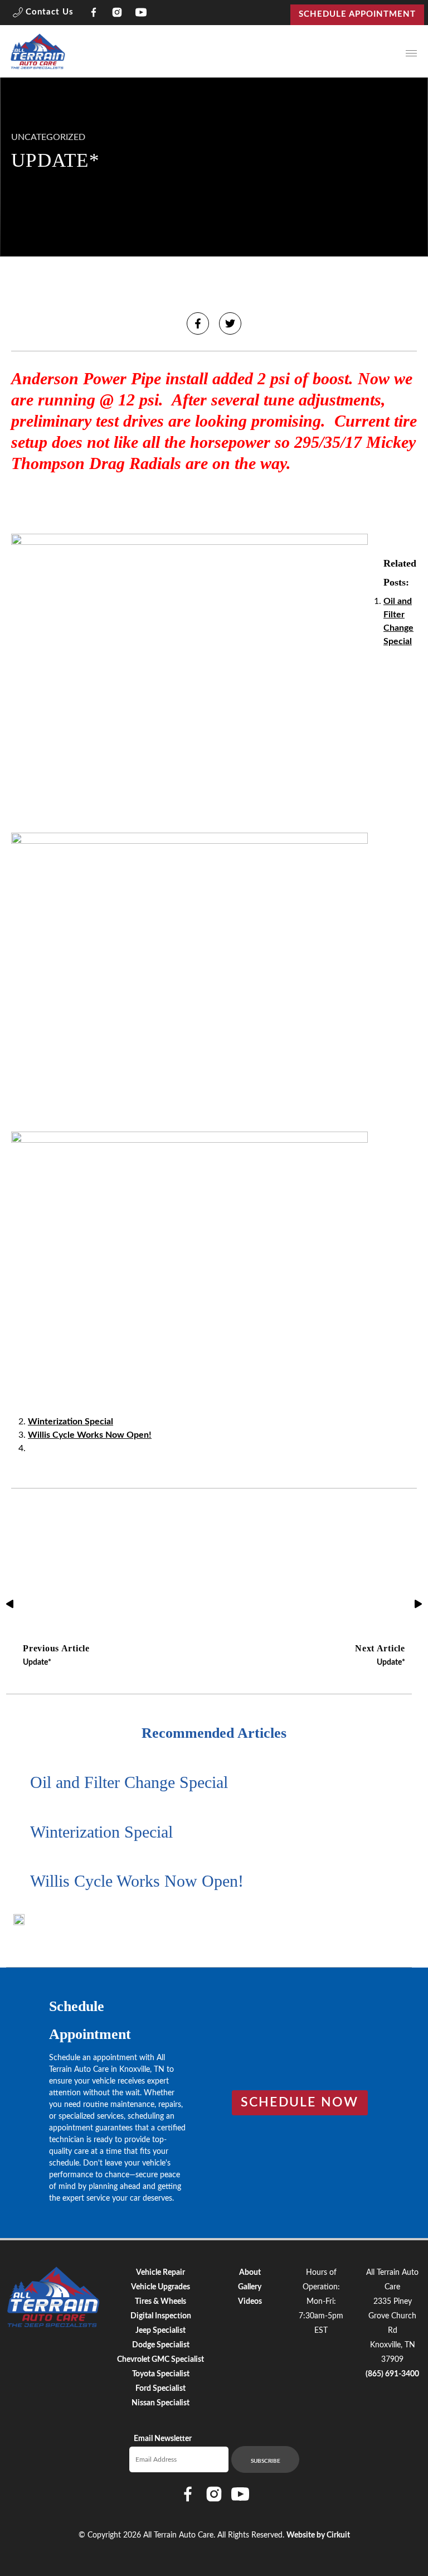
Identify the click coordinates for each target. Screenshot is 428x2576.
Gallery (250, 2287)
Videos (250, 2302)
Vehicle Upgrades (160, 2287)
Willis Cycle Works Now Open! (90, 1435)
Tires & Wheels (160, 2302)
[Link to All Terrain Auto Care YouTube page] (141, 15)
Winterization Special (70, 1422)
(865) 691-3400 (392, 2374)
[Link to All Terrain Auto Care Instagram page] (117, 15)
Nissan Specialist (160, 2403)
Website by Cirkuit (318, 2535)
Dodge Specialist (161, 2345)
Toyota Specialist (161, 2374)
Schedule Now (300, 2103)
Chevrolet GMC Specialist (160, 2360)
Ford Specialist (160, 2389)
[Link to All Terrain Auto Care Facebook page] (94, 15)
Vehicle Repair (160, 2273)
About (250, 2273)
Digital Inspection (161, 2316)
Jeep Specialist (160, 2331)
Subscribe (266, 2461)
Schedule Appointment (357, 14)
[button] (43, 15)
